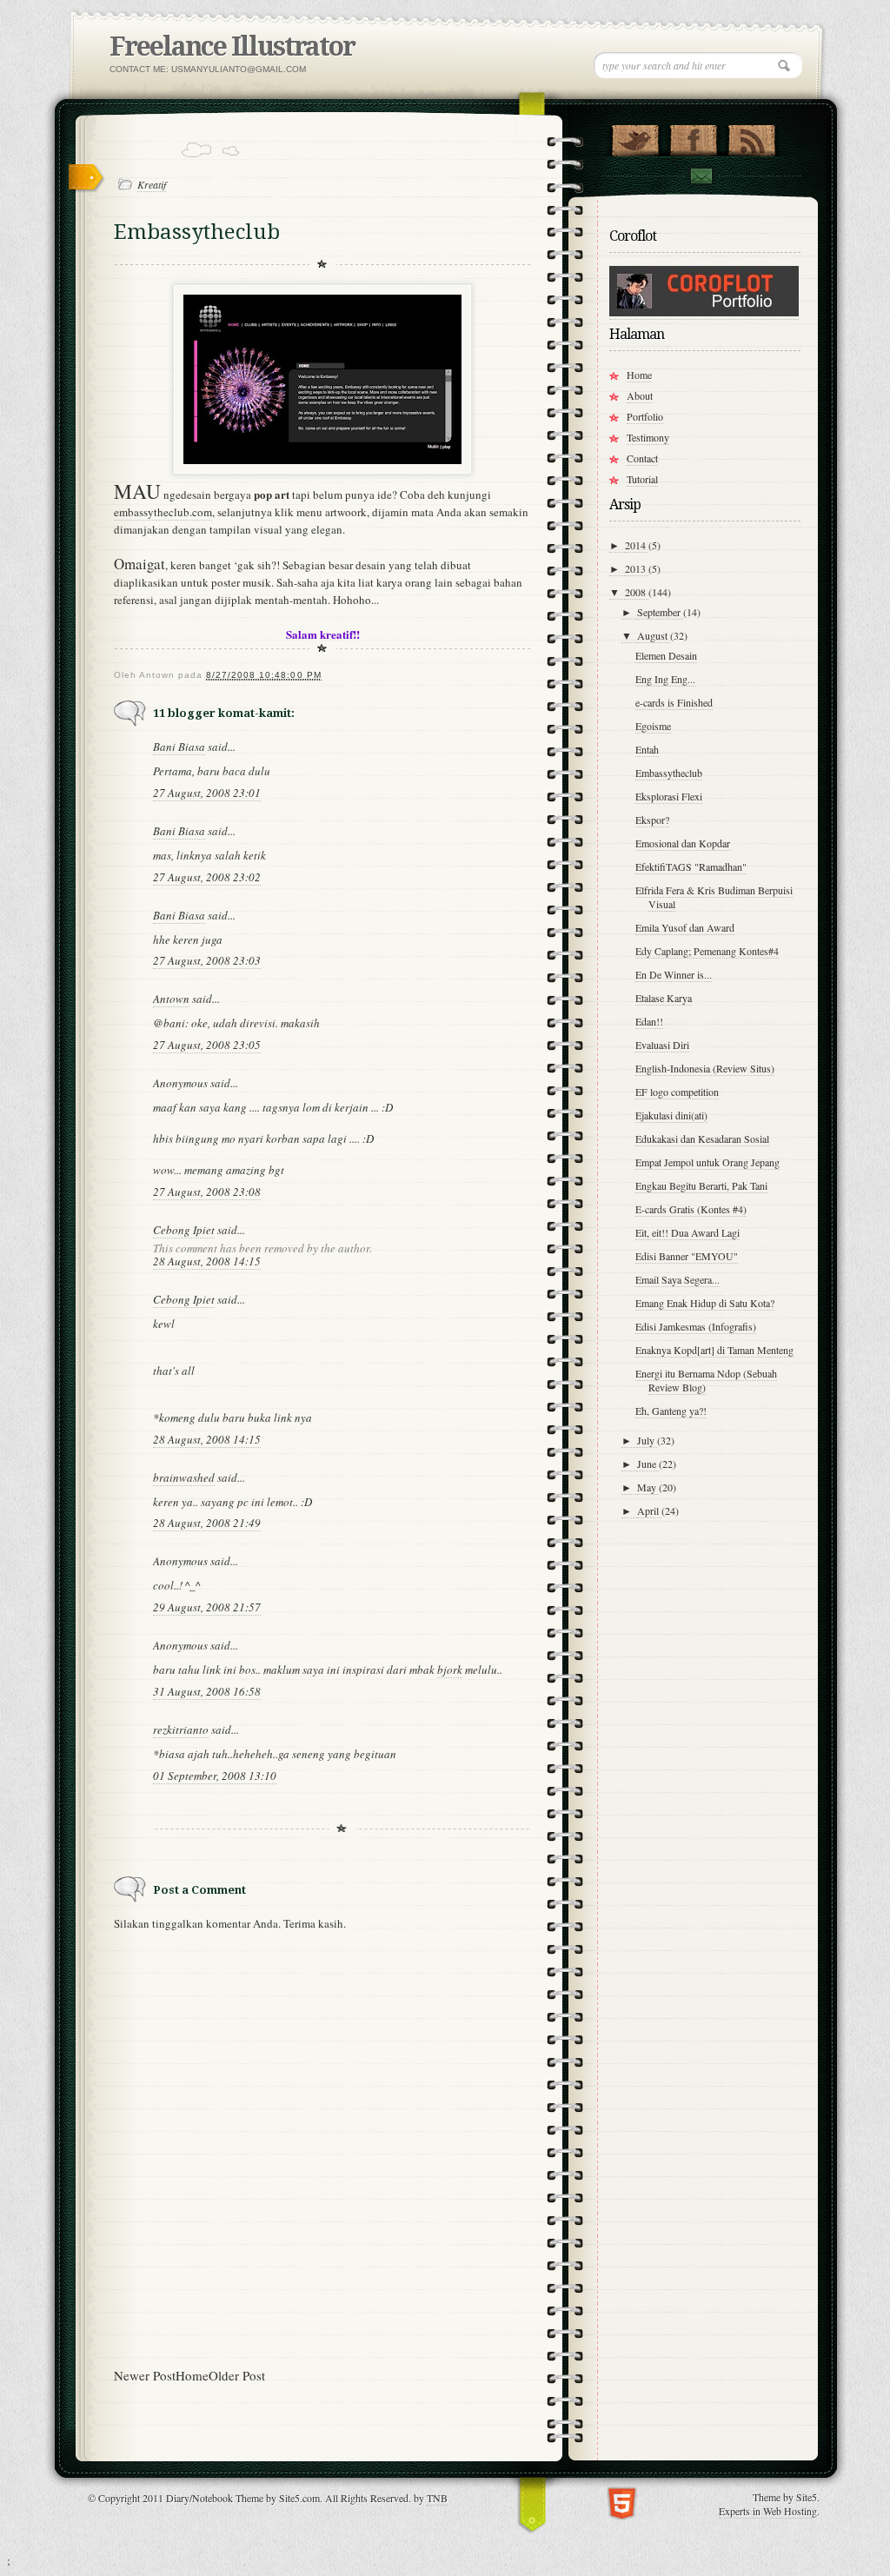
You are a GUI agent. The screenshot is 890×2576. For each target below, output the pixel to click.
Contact (701, 176)
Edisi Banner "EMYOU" (687, 1256)
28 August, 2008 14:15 (207, 1261)
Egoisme (653, 726)
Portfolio (645, 416)
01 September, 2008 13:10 (215, 1776)
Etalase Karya (664, 998)
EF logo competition (677, 1092)
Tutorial (642, 479)
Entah (647, 749)
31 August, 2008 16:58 (207, 1691)
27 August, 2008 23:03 (207, 960)
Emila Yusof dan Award (685, 927)
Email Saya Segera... (677, 1279)
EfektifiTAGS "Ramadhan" (691, 866)
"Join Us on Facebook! (693, 136)
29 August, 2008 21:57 (207, 1607)
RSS (751, 136)
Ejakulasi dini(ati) (671, 1115)
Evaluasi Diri (662, 1045)
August (654, 635)
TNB (437, 2498)
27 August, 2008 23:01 (207, 793)
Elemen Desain (666, 655)
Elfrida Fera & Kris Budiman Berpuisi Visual (714, 897)
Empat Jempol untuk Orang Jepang (707, 1162)
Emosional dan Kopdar (683, 843)
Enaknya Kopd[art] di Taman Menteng (714, 1350)
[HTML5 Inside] (622, 2502)
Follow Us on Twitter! (635, 136)
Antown (171, 999)
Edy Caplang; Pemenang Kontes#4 (707, 951)
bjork (450, 1670)
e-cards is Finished (674, 702)
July (647, 1440)
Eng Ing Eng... (665, 679)
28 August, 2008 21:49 (207, 1523)
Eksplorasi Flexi (669, 796)
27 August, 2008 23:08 (207, 1192)
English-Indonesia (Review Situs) (705, 1068)
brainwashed (184, 1477)
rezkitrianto (181, 1730)
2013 (637, 568)
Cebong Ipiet (184, 1230)
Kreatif (152, 184)
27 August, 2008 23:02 (207, 877)
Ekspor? (652, 820)
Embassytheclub (669, 773)
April (649, 1510)
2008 (637, 592)
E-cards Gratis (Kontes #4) (691, 1209)
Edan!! (649, 1021)
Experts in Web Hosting (768, 2511)
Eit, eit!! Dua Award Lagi (687, 1232)
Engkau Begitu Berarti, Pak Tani (701, 1185)
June (648, 1464)
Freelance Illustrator (232, 46)
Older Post (237, 2375)
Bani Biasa (179, 747)
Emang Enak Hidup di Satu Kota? (705, 1303)
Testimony (648, 437)
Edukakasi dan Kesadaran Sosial (702, 1139)
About (640, 395)
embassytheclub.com (163, 512)
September (660, 612)
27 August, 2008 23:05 (207, 1045)
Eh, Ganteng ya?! (671, 1411)
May (648, 1487)
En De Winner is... (674, 974)
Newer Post (145, 2375)
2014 (637, 545)
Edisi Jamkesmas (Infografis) (696, 1326)
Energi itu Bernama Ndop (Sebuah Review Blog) (706, 1380)
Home (192, 2375)
